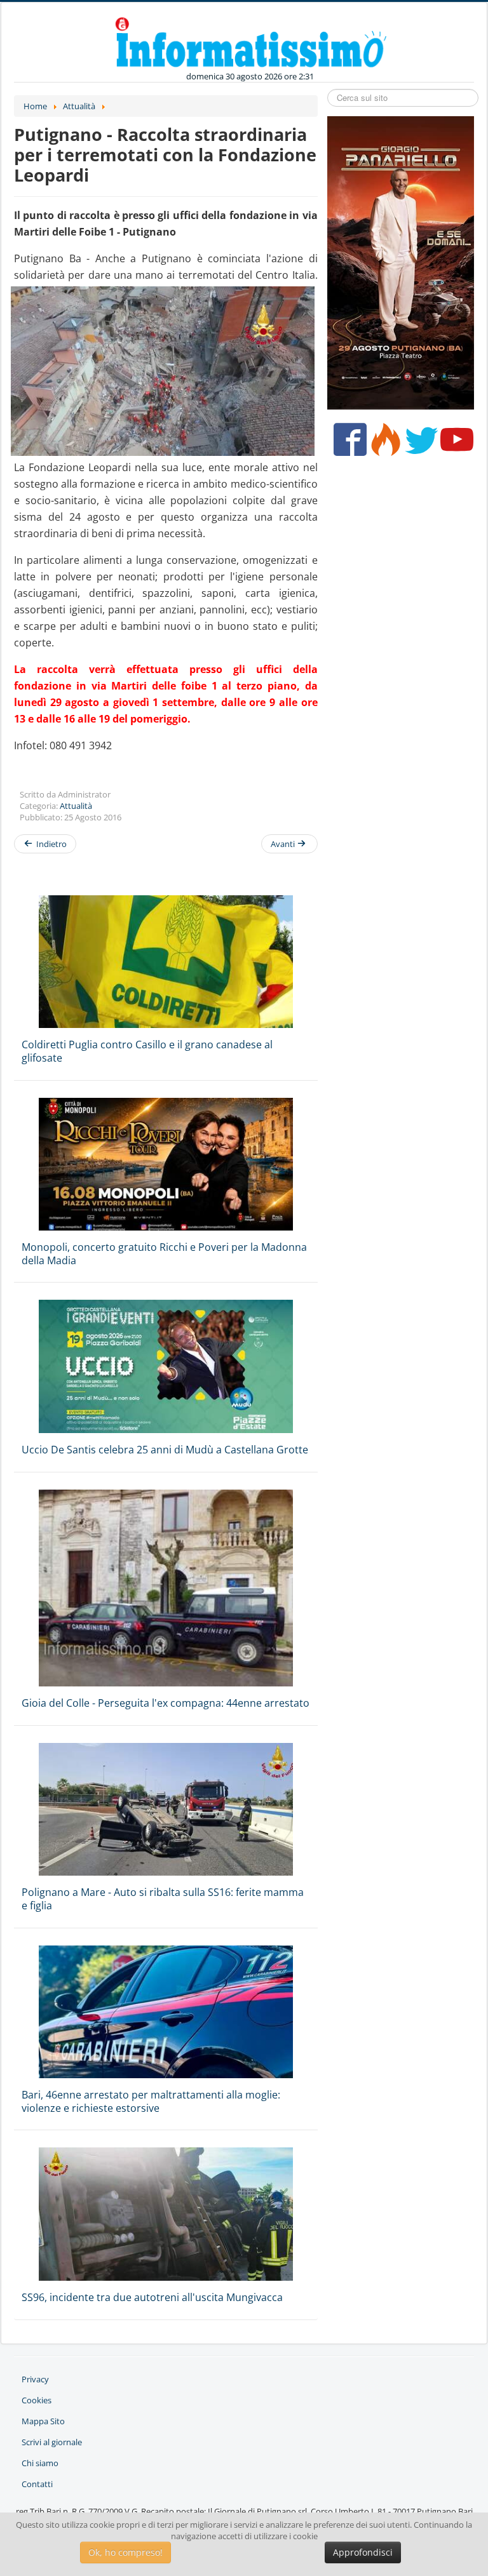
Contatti (37, 2484)
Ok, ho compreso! (125, 2552)
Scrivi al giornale (52, 2442)
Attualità (76, 806)
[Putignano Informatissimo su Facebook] (347, 444)
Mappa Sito (43, 2421)
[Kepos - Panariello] (401, 262)
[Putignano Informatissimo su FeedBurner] (383, 444)
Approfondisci (363, 2552)
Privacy (35, 2379)
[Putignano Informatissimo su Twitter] (418, 444)
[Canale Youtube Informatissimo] (454, 444)
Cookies (37, 2400)
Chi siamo (40, 2463)
